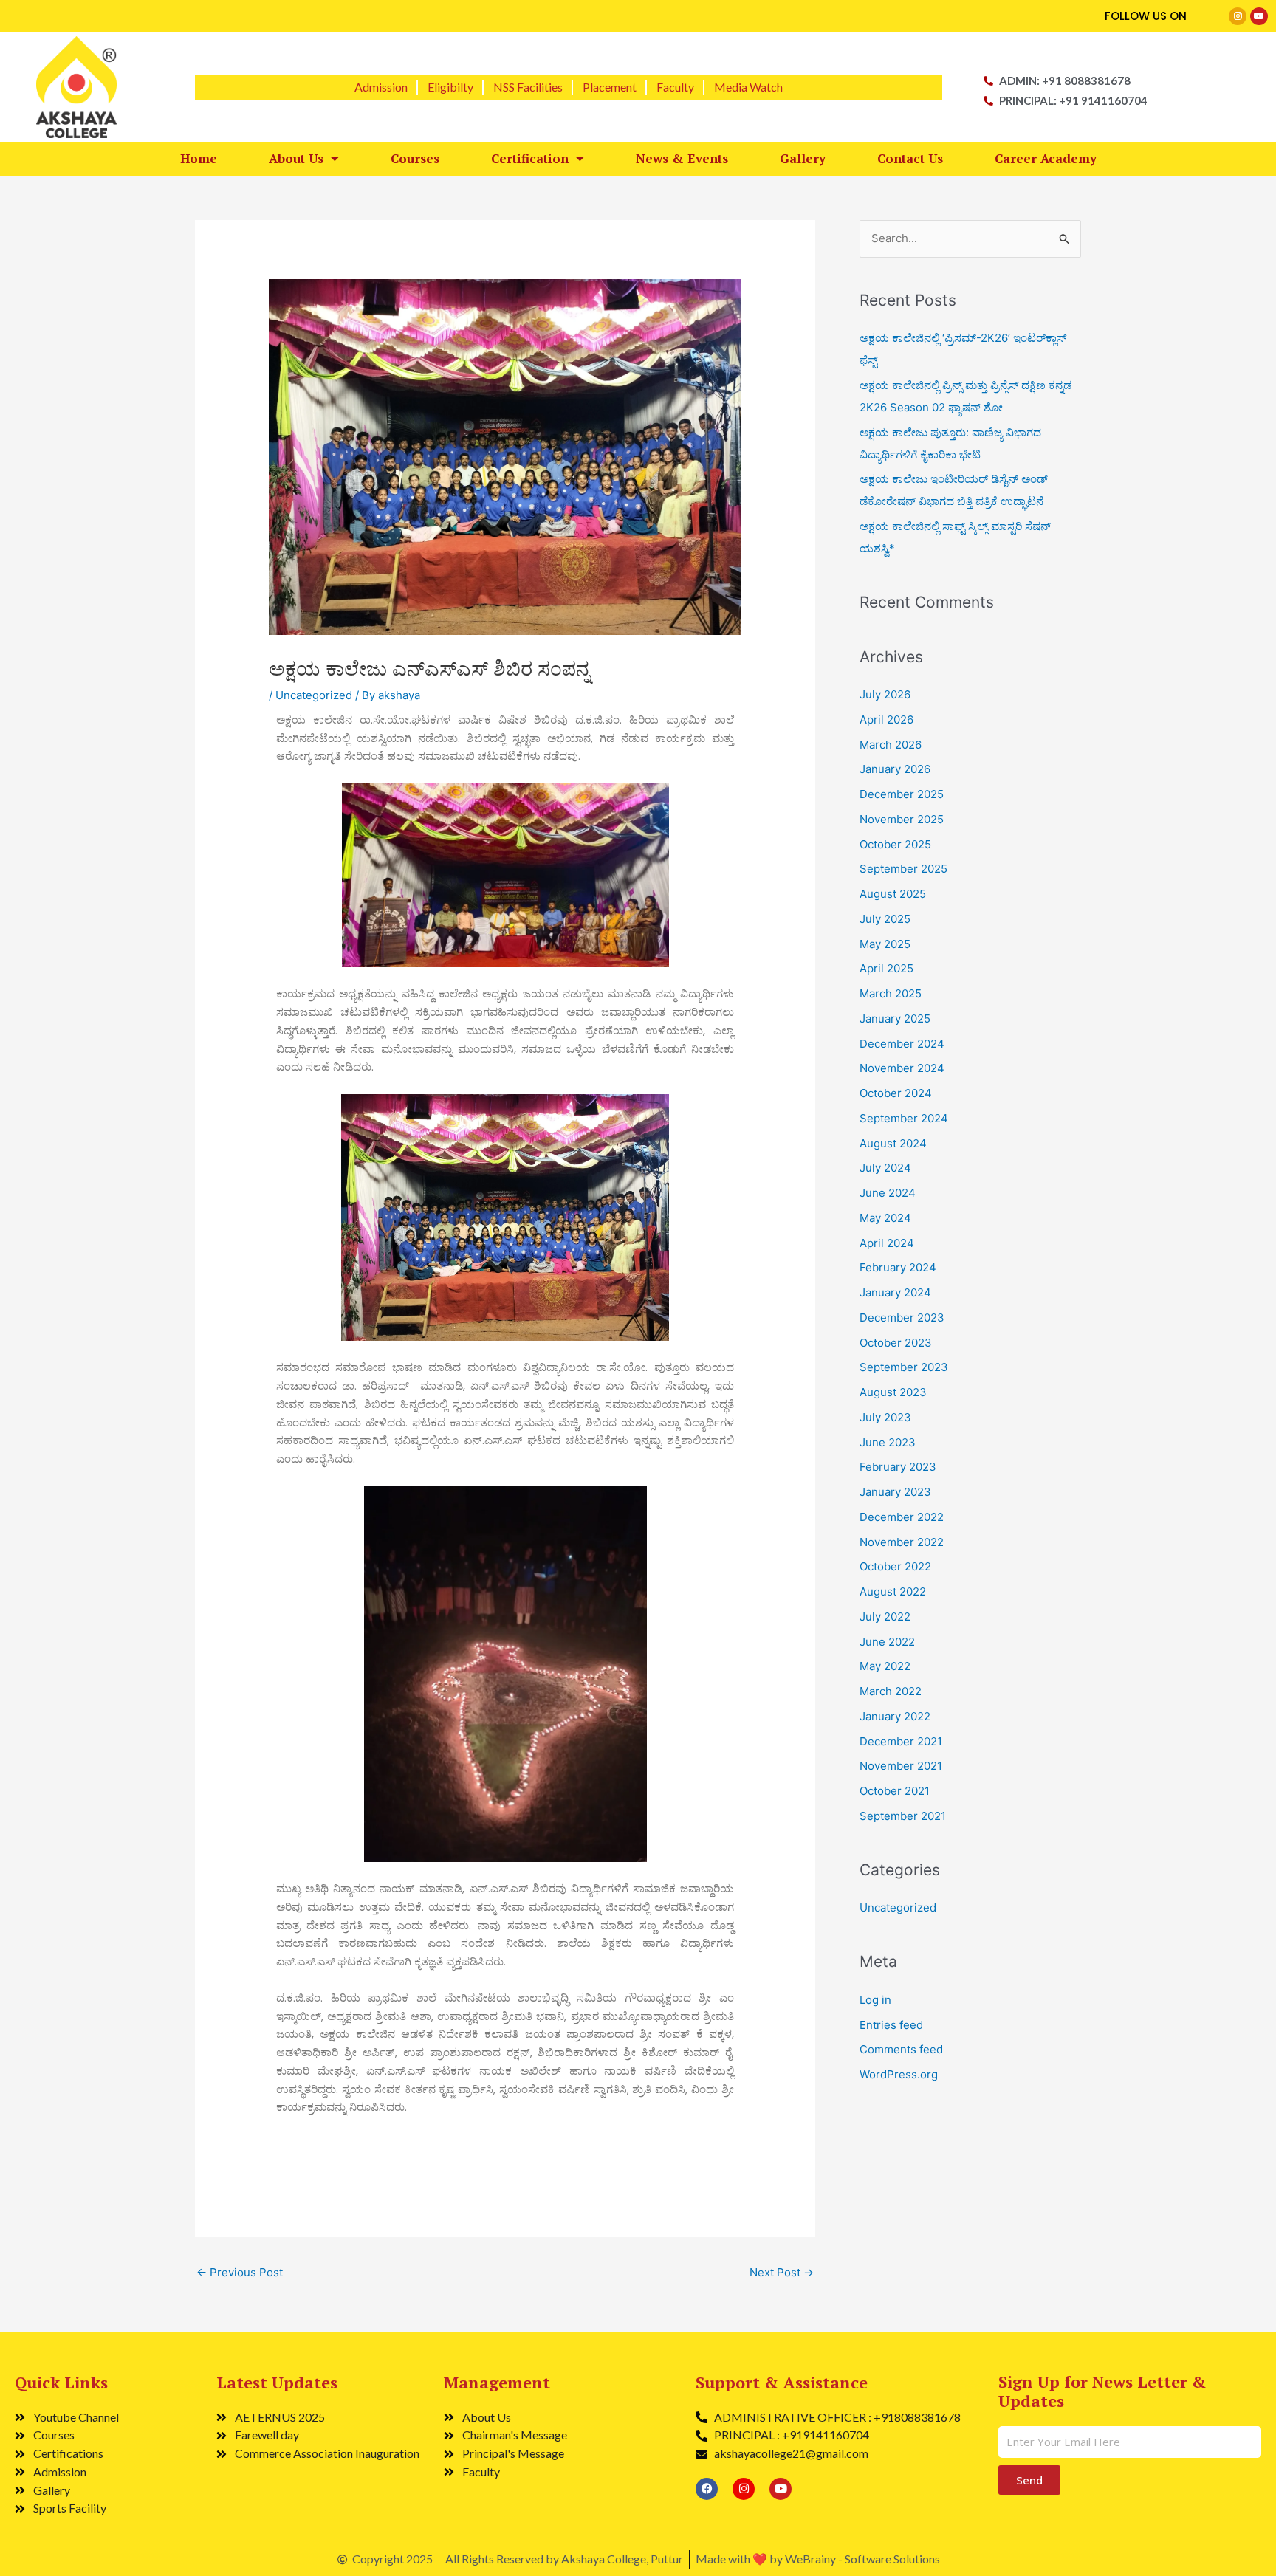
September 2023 (904, 1367)
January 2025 (895, 1019)
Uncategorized (314, 695)
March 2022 (891, 1691)
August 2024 (893, 1143)
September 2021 (903, 1816)
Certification (530, 158)
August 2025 (893, 894)
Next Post (782, 2272)
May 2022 (885, 1666)
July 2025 (885, 919)
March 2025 (891, 993)
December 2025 (902, 794)
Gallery (803, 158)
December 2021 (901, 1741)
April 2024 (887, 1243)
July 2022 (885, 1617)
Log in (875, 2000)
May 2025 (885, 944)
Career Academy (1046, 158)
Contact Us (910, 158)
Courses (415, 158)
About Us (296, 158)
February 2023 (898, 1467)
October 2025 (895, 844)
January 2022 (895, 1716)
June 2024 (888, 1193)
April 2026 (886, 719)
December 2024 (902, 1044)
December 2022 (902, 1517)
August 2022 (893, 1591)
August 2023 (893, 1392)
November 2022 (902, 1542)
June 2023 (888, 1442)
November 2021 (901, 1766)
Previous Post (240, 2272)
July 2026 (885, 694)
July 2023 (885, 1417)
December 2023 (902, 1318)
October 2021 (895, 1791)
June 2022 (887, 1642)
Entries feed (891, 2025)
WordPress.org (899, 2074)
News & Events (682, 158)
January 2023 (895, 1492)
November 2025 (902, 819)
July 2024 (885, 1168)
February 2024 (898, 1267)
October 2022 (895, 1566)
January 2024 (895, 1292)
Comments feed (901, 2049)
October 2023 (896, 1343)
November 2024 (902, 1068)
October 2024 (896, 1093)
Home (199, 158)
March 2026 (891, 745)
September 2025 (903, 869)
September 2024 (904, 1118)
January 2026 (895, 769)
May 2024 (885, 1218)
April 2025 (886, 968)
